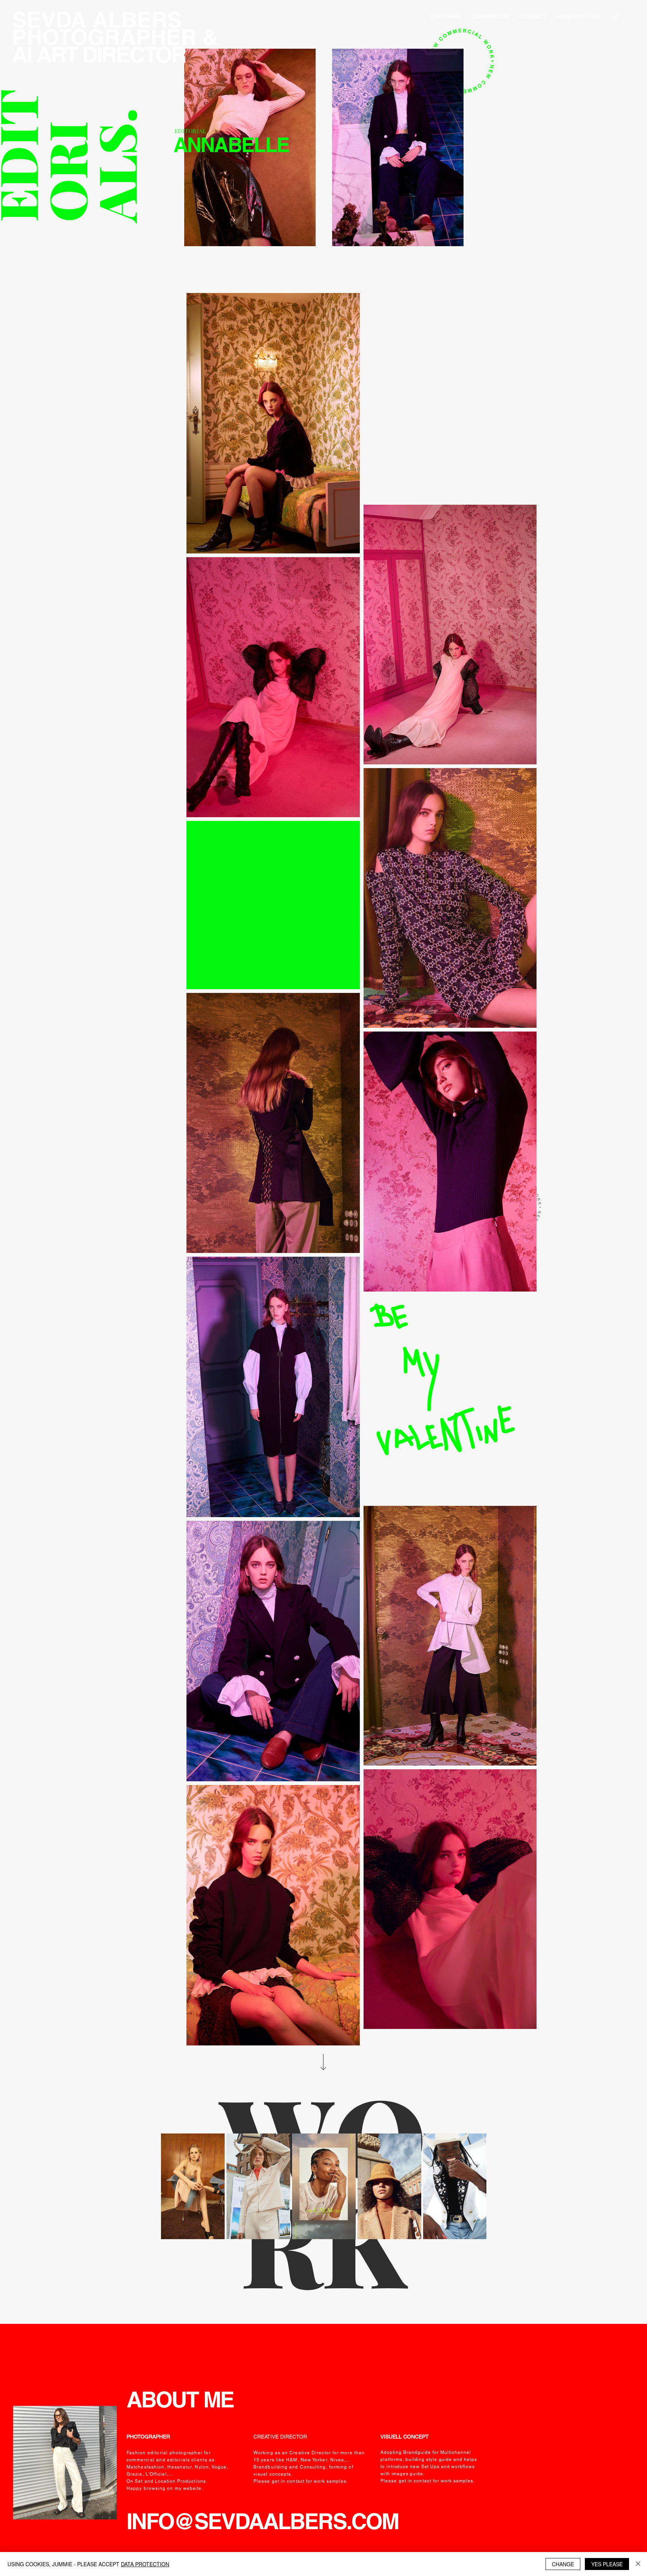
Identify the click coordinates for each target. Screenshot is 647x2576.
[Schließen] (638, 2564)
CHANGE (563, 2564)
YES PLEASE (607, 2564)
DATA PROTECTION (145, 2564)
